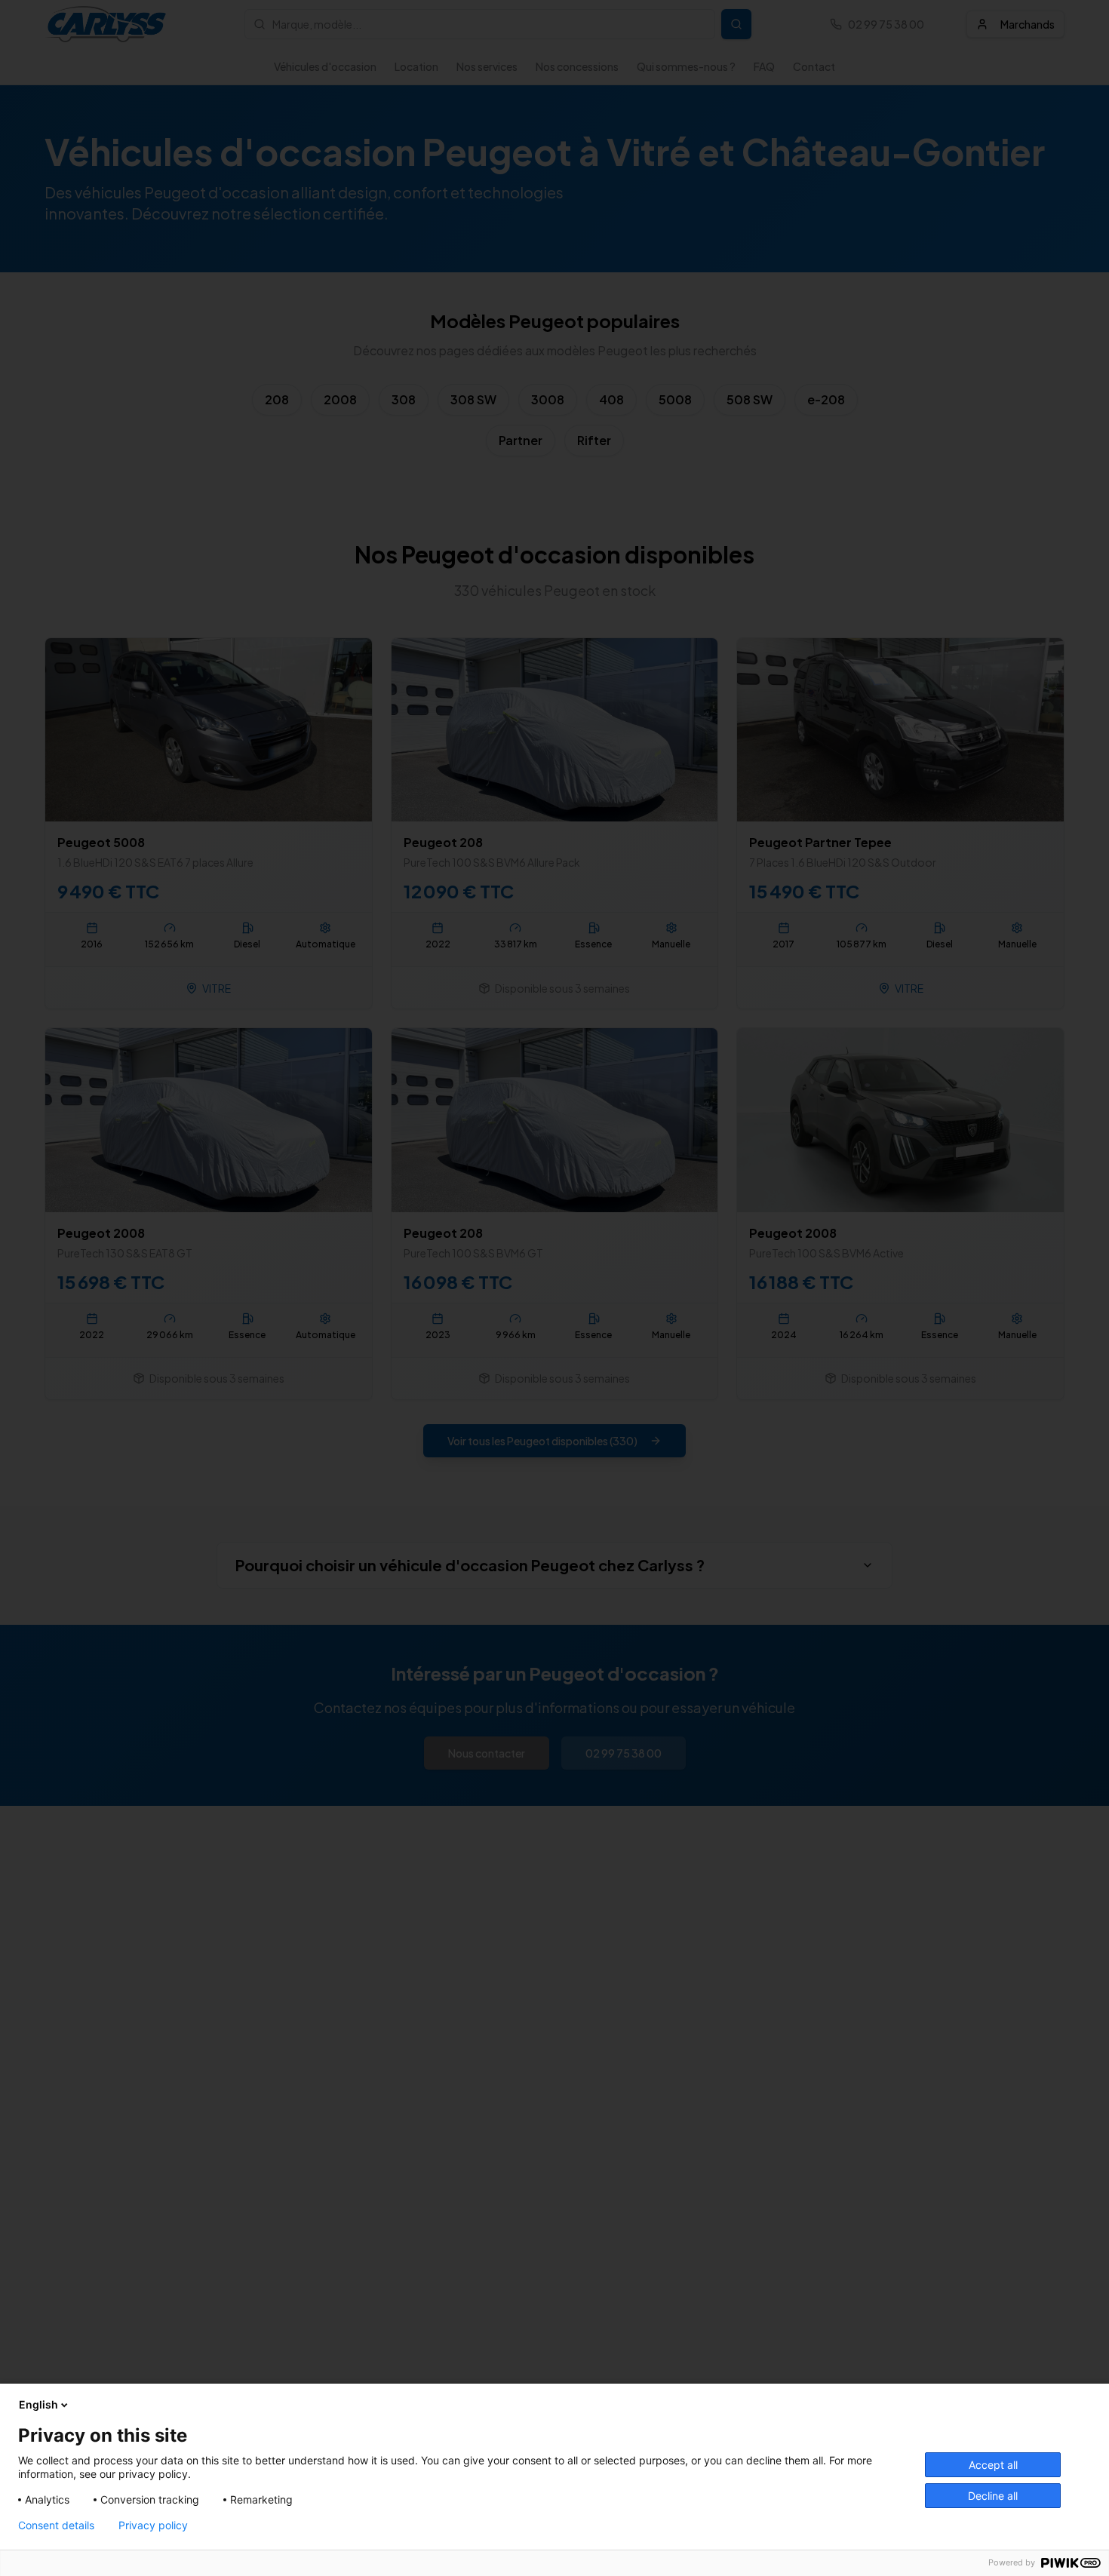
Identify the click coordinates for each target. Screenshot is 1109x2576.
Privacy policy (153, 2525)
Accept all (993, 2465)
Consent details (56, 2525)
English (38, 2404)
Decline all (993, 2496)
